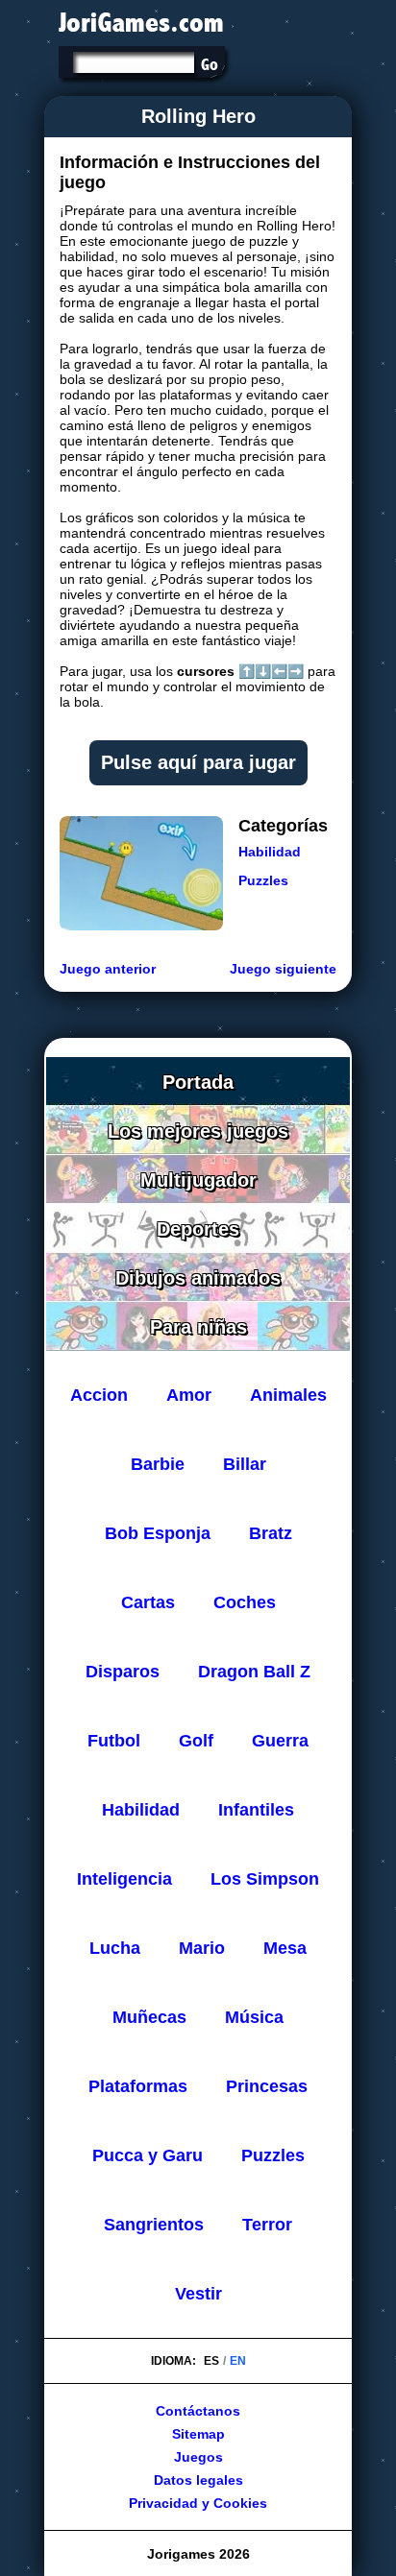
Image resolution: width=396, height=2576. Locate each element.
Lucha (115, 1948)
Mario (202, 1948)
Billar (245, 1464)
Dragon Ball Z (254, 1672)
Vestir (198, 2294)
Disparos (123, 1672)
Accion (99, 1395)
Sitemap (198, 2434)
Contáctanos (198, 2411)
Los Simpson (265, 1879)
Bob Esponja (158, 1533)
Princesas (267, 2086)
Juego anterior (108, 969)
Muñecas (149, 2017)
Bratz (271, 1533)
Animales (288, 1395)
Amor (189, 1395)
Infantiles (256, 1810)
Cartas (148, 1602)
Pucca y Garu (148, 2155)
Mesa (285, 1948)
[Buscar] (209, 64)
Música (254, 2017)
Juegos (198, 2457)
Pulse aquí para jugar (198, 762)
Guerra (280, 1741)
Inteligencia (124, 1879)
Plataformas (138, 2086)
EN (238, 2361)
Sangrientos (154, 2225)
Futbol (114, 1741)
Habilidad (270, 852)
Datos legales (198, 2480)
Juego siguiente (283, 969)
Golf (196, 1741)
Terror (267, 2225)
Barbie (158, 1464)
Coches (245, 1602)
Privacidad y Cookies (198, 2503)
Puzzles (263, 880)
